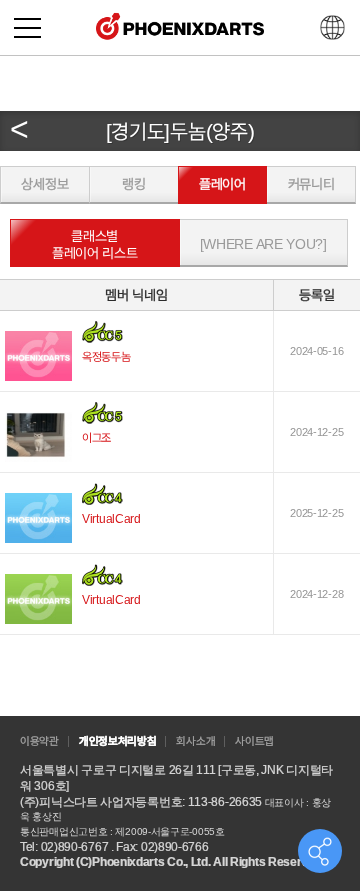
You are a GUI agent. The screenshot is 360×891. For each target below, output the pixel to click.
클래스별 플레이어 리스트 (95, 244)
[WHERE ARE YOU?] (263, 244)
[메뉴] (27, 27)
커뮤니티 (311, 184)
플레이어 (222, 184)
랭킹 (133, 184)
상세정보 (44, 184)
